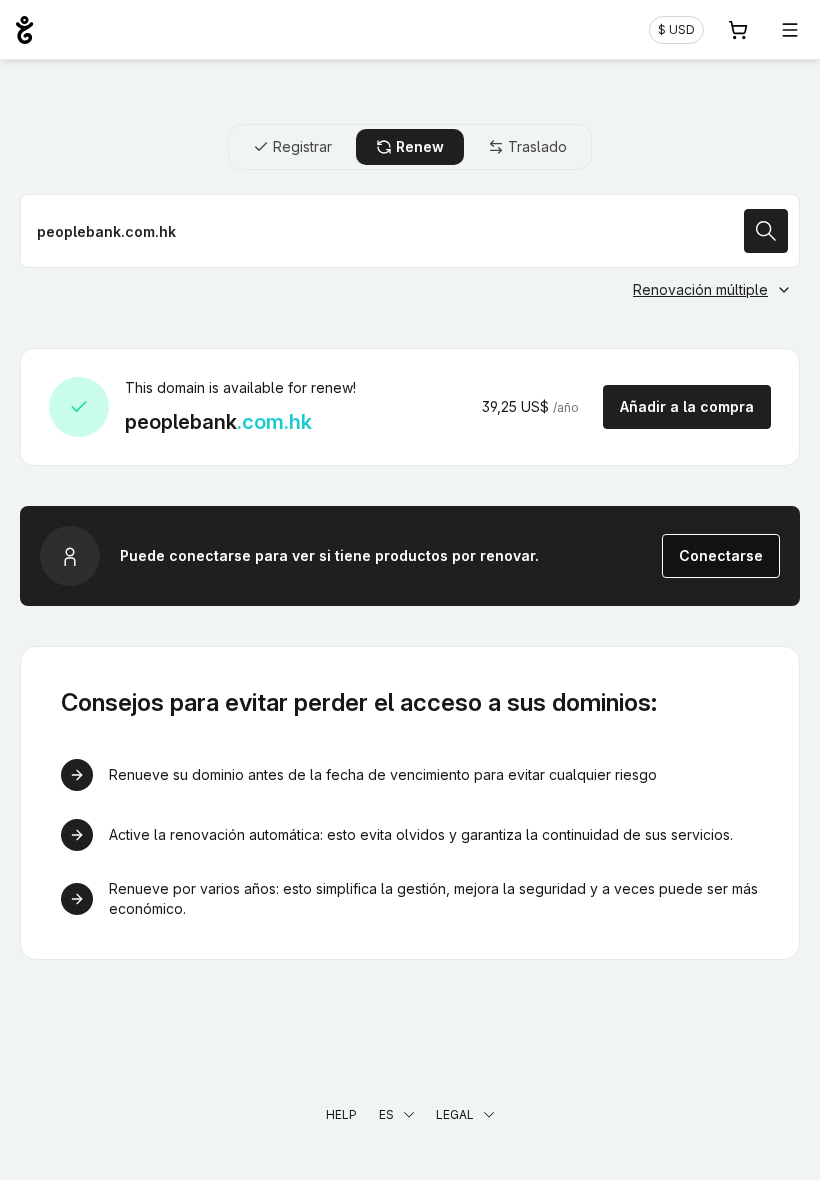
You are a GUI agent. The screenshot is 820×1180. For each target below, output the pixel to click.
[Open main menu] (790, 30)
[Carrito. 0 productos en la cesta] (738, 30)
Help (341, 1114)
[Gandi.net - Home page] (24, 30)
